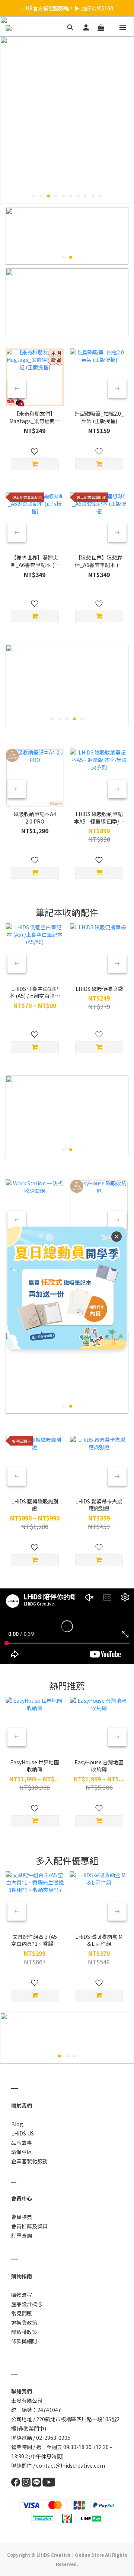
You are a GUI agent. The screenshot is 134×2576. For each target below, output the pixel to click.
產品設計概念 (27, 2304)
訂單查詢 (22, 2235)
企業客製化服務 (29, 2161)
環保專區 (22, 2152)
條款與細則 (24, 2341)
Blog (17, 2124)
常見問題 (22, 2313)
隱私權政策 (24, 2332)
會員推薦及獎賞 (29, 2226)
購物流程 (22, 2295)
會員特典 (22, 2217)
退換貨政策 (24, 2323)
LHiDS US (23, 2133)
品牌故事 (22, 2143)
